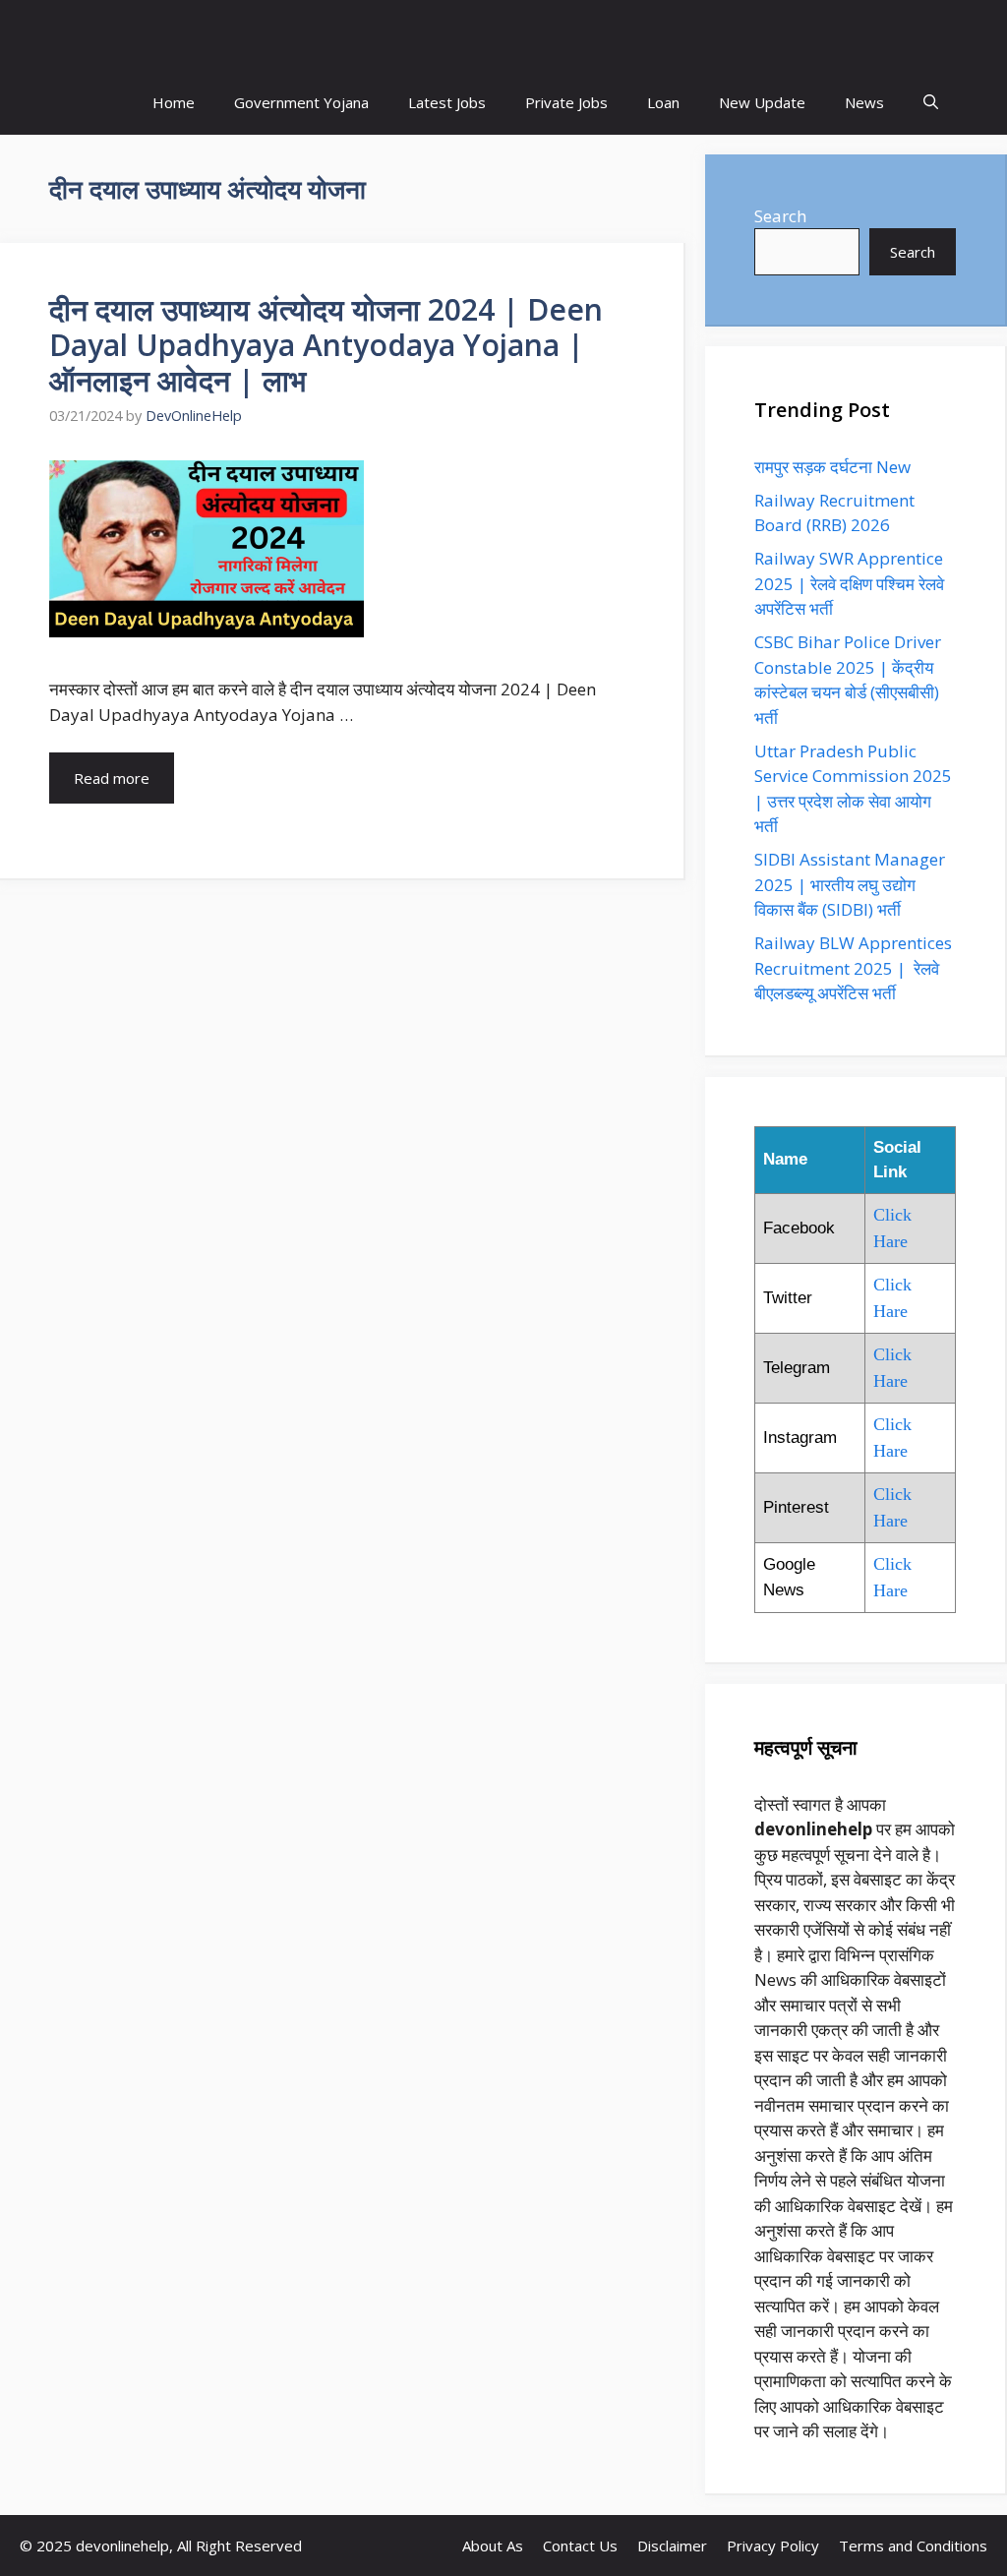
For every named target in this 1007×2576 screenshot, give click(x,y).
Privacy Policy (773, 2546)
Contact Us (580, 2546)
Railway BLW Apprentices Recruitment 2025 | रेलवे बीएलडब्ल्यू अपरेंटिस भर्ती (853, 968)
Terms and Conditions (913, 2546)
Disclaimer (672, 2546)
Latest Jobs (447, 102)
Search (780, 216)
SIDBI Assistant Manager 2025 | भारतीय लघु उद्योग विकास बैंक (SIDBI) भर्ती (850, 884)
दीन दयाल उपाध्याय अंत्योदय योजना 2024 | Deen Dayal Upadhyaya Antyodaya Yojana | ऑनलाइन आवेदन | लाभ (326, 345)
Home (174, 102)
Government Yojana (301, 102)
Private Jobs (566, 102)
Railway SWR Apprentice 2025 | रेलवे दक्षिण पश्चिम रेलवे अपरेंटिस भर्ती (849, 583)
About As (493, 2546)
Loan (663, 102)
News (864, 102)
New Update (762, 102)
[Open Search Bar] (931, 103)
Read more (112, 778)
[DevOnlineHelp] (503, 35)
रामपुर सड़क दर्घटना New (834, 467)
